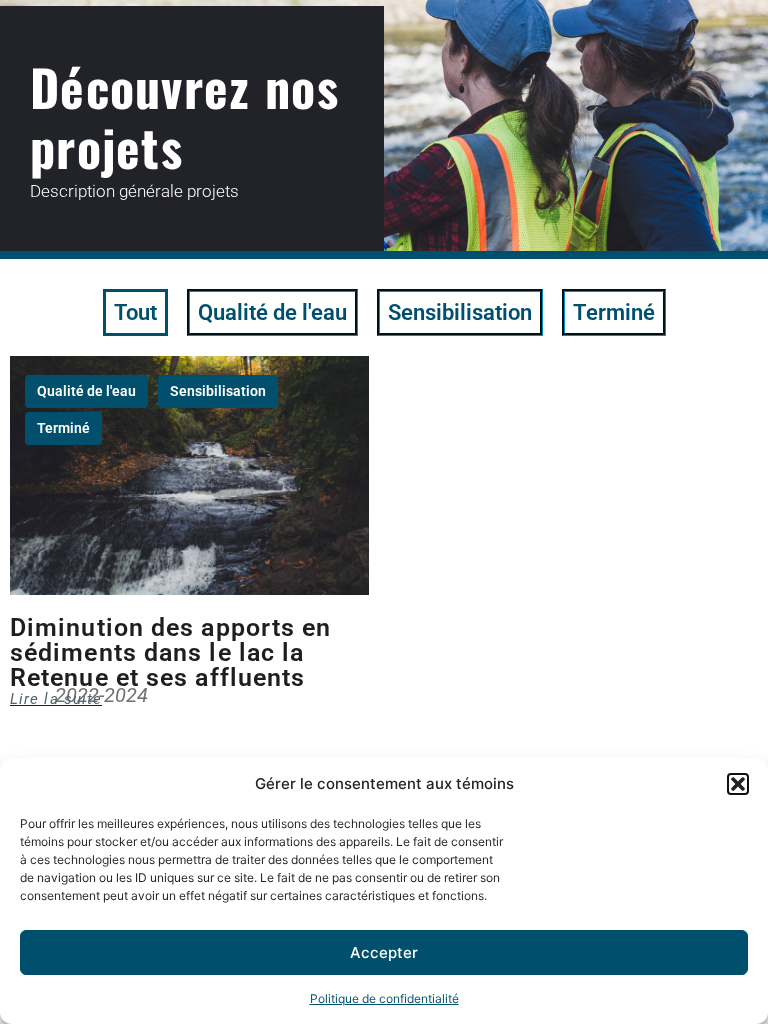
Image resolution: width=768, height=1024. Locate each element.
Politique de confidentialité (384, 998)
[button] (738, 784)
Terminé (614, 312)
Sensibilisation (460, 312)
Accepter (384, 952)
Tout (135, 312)
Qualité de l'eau (272, 312)
